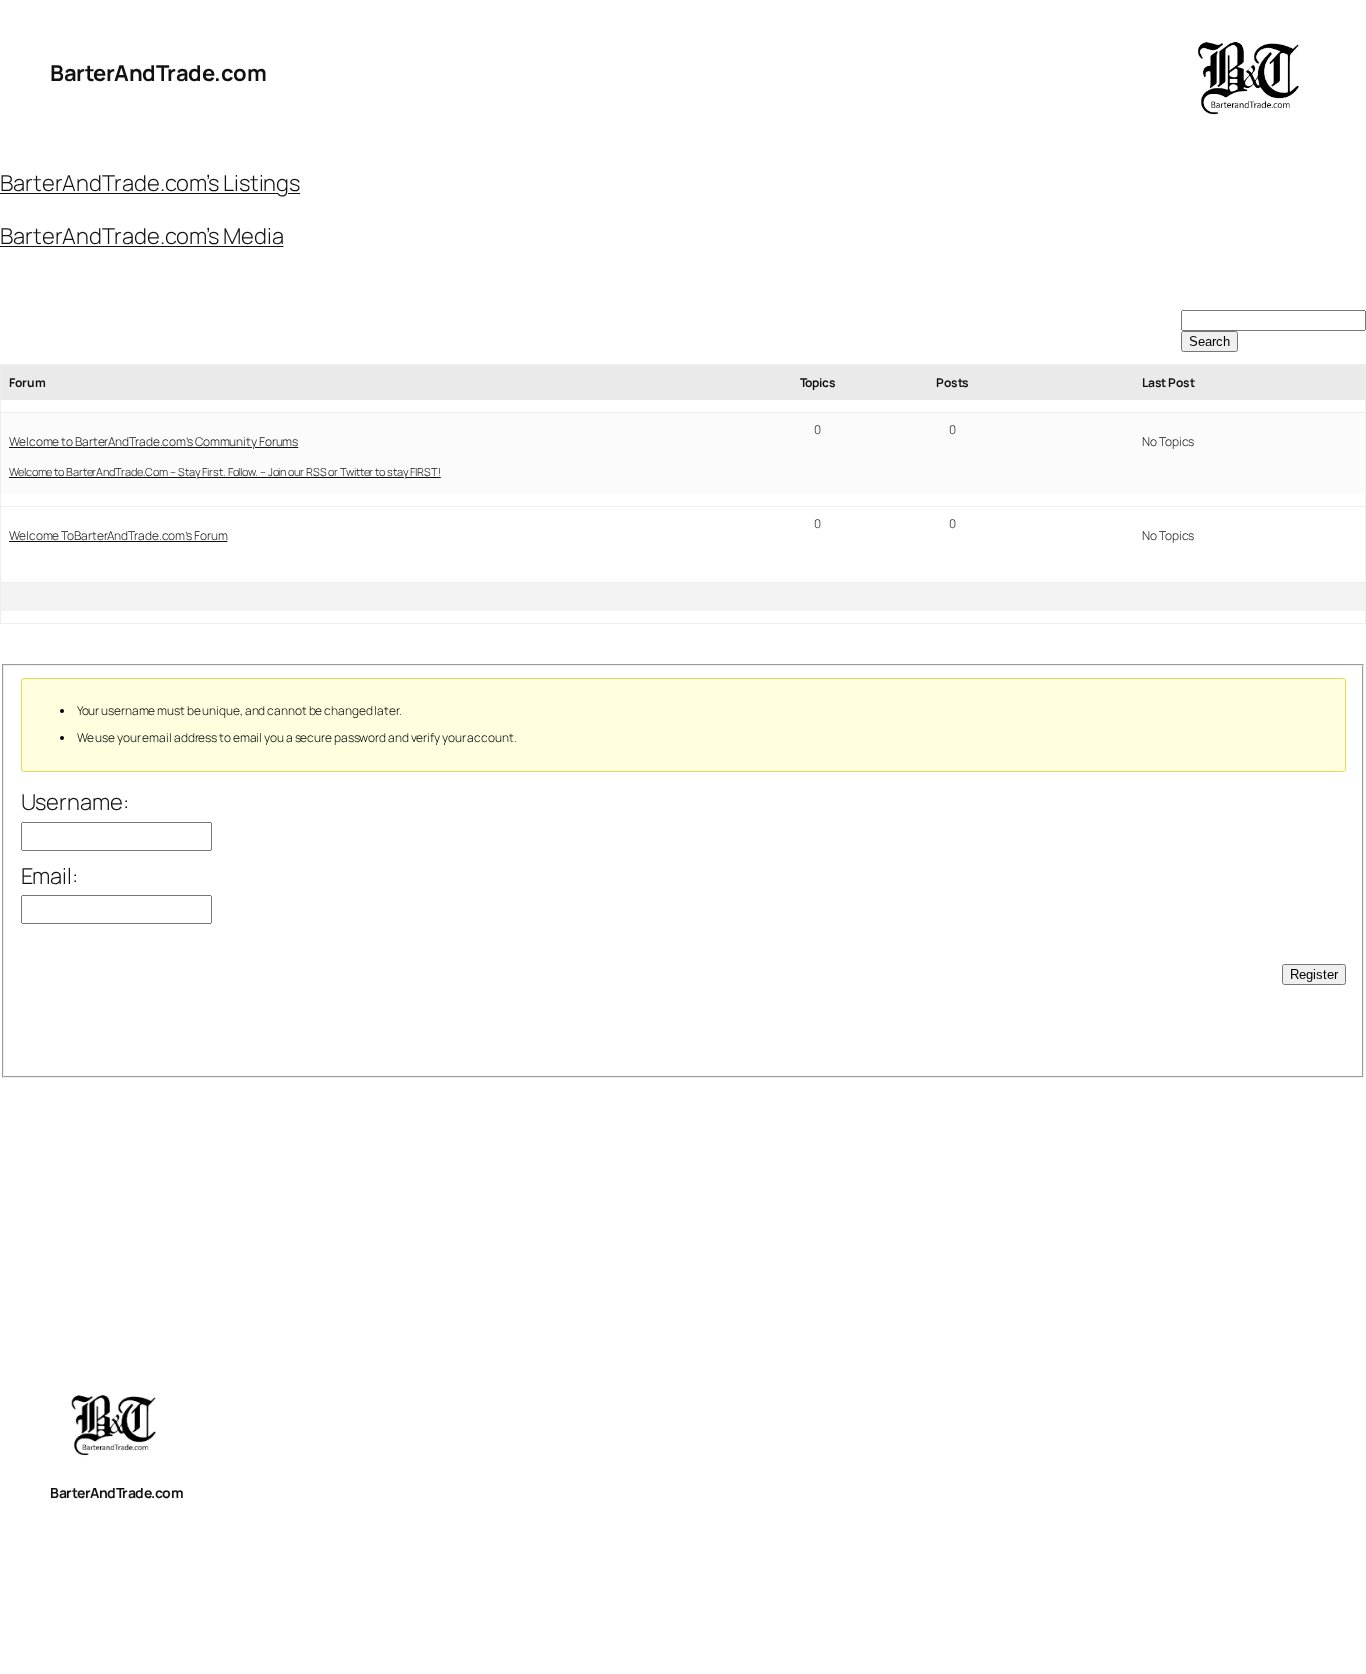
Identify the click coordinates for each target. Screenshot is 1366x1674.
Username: (75, 802)
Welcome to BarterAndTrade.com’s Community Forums (153, 441)
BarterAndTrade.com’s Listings (150, 183)
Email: (49, 876)
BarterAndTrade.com (158, 73)
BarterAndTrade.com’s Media (141, 236)
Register (1314, 974)
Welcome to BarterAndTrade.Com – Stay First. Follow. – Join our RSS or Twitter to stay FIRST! (225, 471)
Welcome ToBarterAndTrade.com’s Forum (118, 535)
